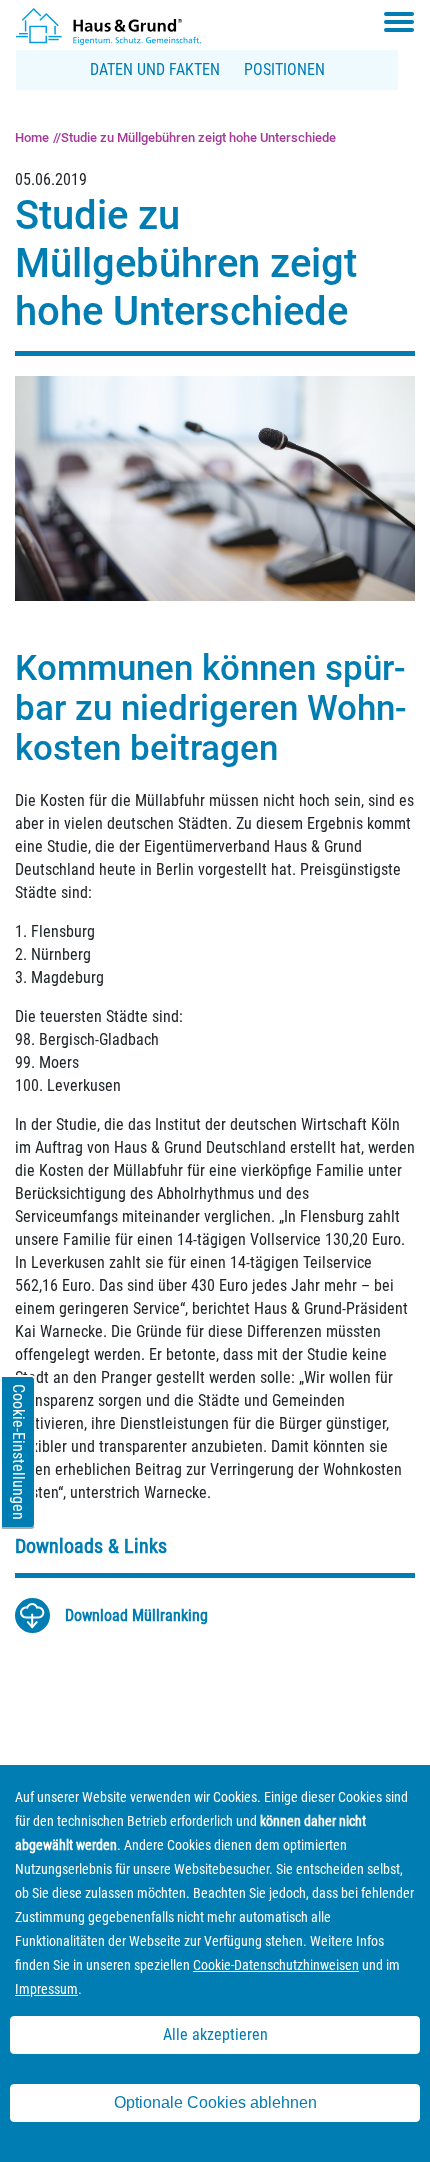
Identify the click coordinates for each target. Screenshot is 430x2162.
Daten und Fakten (155, 69)
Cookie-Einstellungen (18, 1452)
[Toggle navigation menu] (399, 22)
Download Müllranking (136, 1615)
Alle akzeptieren (215, 2034)
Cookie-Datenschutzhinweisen (276, 1965)
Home (32, 137)
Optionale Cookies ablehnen (215, 2102)
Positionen (284, 69)
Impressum (46, 1989)
